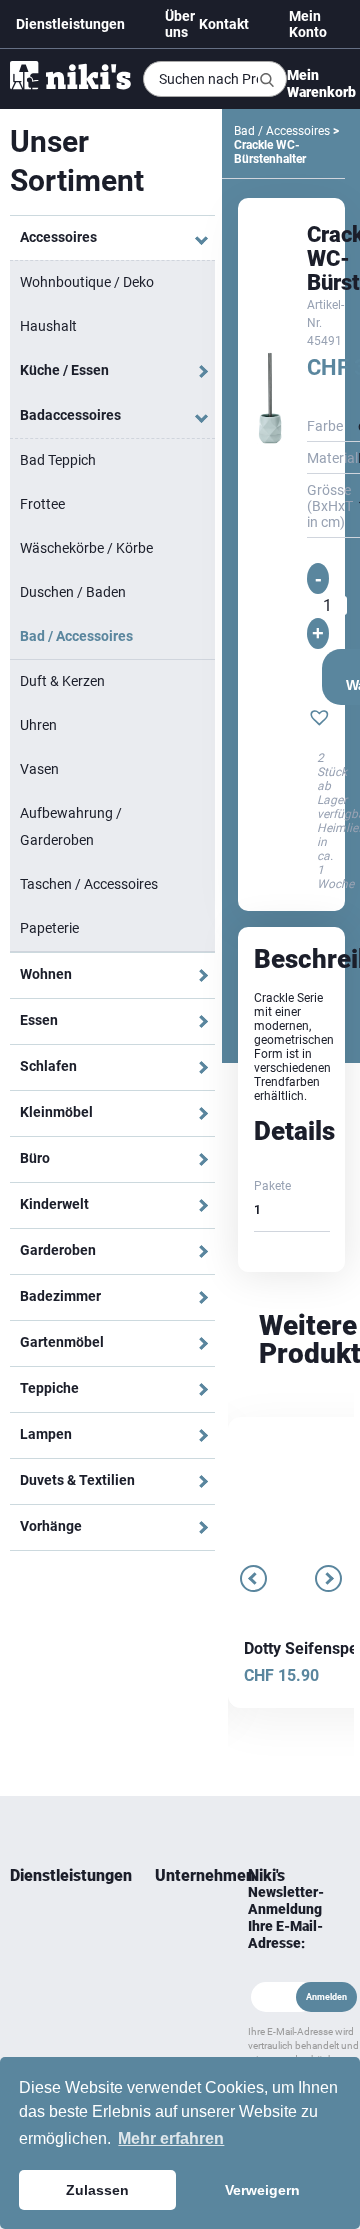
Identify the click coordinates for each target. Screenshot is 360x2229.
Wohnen (46, 974)
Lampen (46, 1434)
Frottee (42, 504)
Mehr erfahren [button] (171, 2138)
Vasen (39, 769)
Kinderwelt (54, 1204)
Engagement (181, 1969)
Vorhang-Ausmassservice (54, 2029)
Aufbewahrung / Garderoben (71, 826)
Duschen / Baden (73, 592)
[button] (319, 720)
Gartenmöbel (62, 1342)
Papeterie (49, 928)
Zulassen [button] (97, 2190)
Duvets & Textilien (77, 1480)
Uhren (38, 725)
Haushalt (48, 326)
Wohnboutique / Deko (87, 282)
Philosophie (181, 1993)
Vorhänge (51, 1526)
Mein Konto (308, 24)
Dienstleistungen (70, 24)
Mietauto (34, 1993)
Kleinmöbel (56, 1112)
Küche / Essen (64, 370)
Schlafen (48, 1066)
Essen (39, 1020)
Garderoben (58, 1250)
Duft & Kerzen (62, 681)
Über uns (180, 24)
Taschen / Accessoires (89, 884)
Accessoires (58, 237)
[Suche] (267, 80)
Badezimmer (60, 1296)
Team (170, 1921)
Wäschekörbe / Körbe (86, 548)
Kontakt (224, 24)
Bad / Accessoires (76, 636)
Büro (35, 1158)
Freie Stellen (173, 2029)
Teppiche (49, 1388)
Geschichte (181, 1945)
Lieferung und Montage (47, 1957)
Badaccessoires (70, 415)
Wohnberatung (50, 1921)
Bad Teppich (58, 460)
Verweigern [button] (262, 2190)
